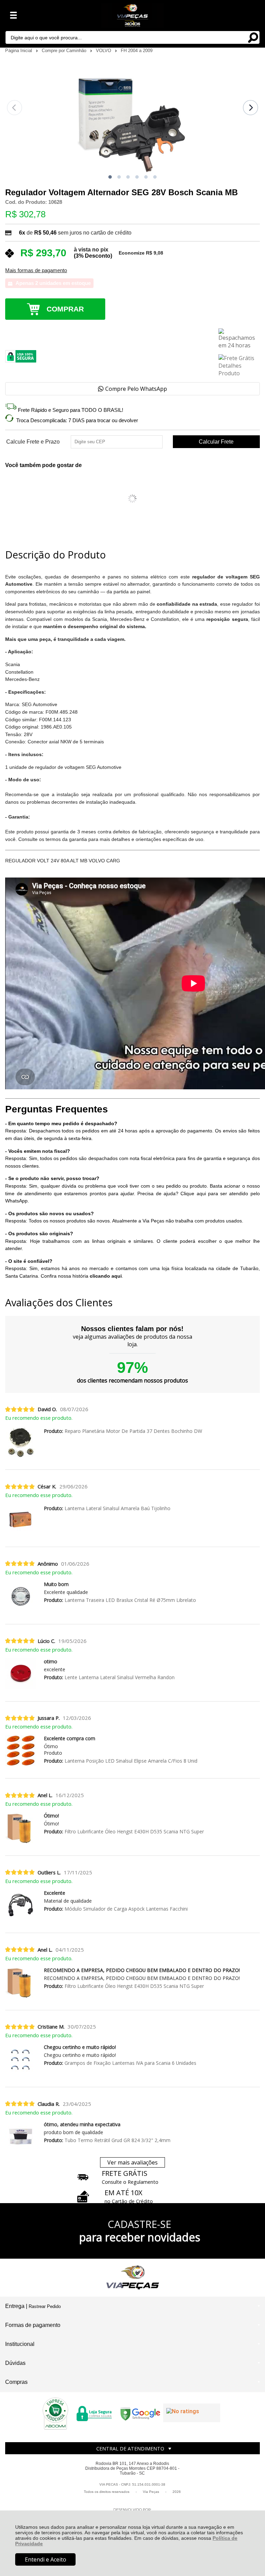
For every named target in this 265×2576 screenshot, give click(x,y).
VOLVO (104, 51)
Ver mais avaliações (132, 2162)
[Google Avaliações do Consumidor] (192, 2413)
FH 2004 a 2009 (137, 51)
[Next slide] (251, 108)
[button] (110, 177)
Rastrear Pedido (45, 2306)
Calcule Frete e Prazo (33, 442)
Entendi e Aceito (46, 2559)
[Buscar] (253, 37)
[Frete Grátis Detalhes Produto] (239, 366)
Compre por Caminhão (65, 51)
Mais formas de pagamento (36, 270)
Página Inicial (19, 51)
